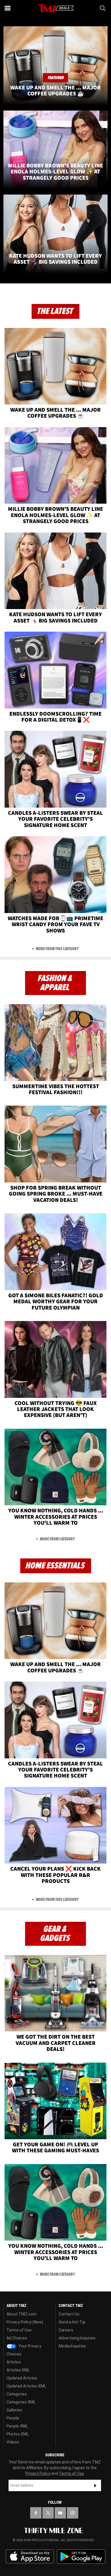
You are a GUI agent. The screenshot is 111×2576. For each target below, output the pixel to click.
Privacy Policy (38, 2473)
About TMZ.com (21, 2314)
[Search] (103, 8)
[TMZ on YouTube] (60, 2513)
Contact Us (69, 2314)
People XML (17, 2426)
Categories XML (21, 2402)
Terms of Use (19, 2330)
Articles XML (18, 2370)
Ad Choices (17, 2338)
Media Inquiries (72, 2346)
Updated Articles (22, 2378)
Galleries (14, 2410)
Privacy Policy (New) (25, 2322)
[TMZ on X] (48, 2513)
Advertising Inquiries (77, 2338)
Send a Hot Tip (72, 2322)
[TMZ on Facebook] (36, 2513)
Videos (13, 2442)
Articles (14, 2362)
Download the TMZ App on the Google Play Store (81, 2557)
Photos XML (18, 2434)
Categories (17, 2394)
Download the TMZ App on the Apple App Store (30, 2557)
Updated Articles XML (26, 2386)
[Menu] (8, 8)
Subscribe (95, 2485)
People (13, 2418)
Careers (66, 2330)
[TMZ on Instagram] (73, 2513)
